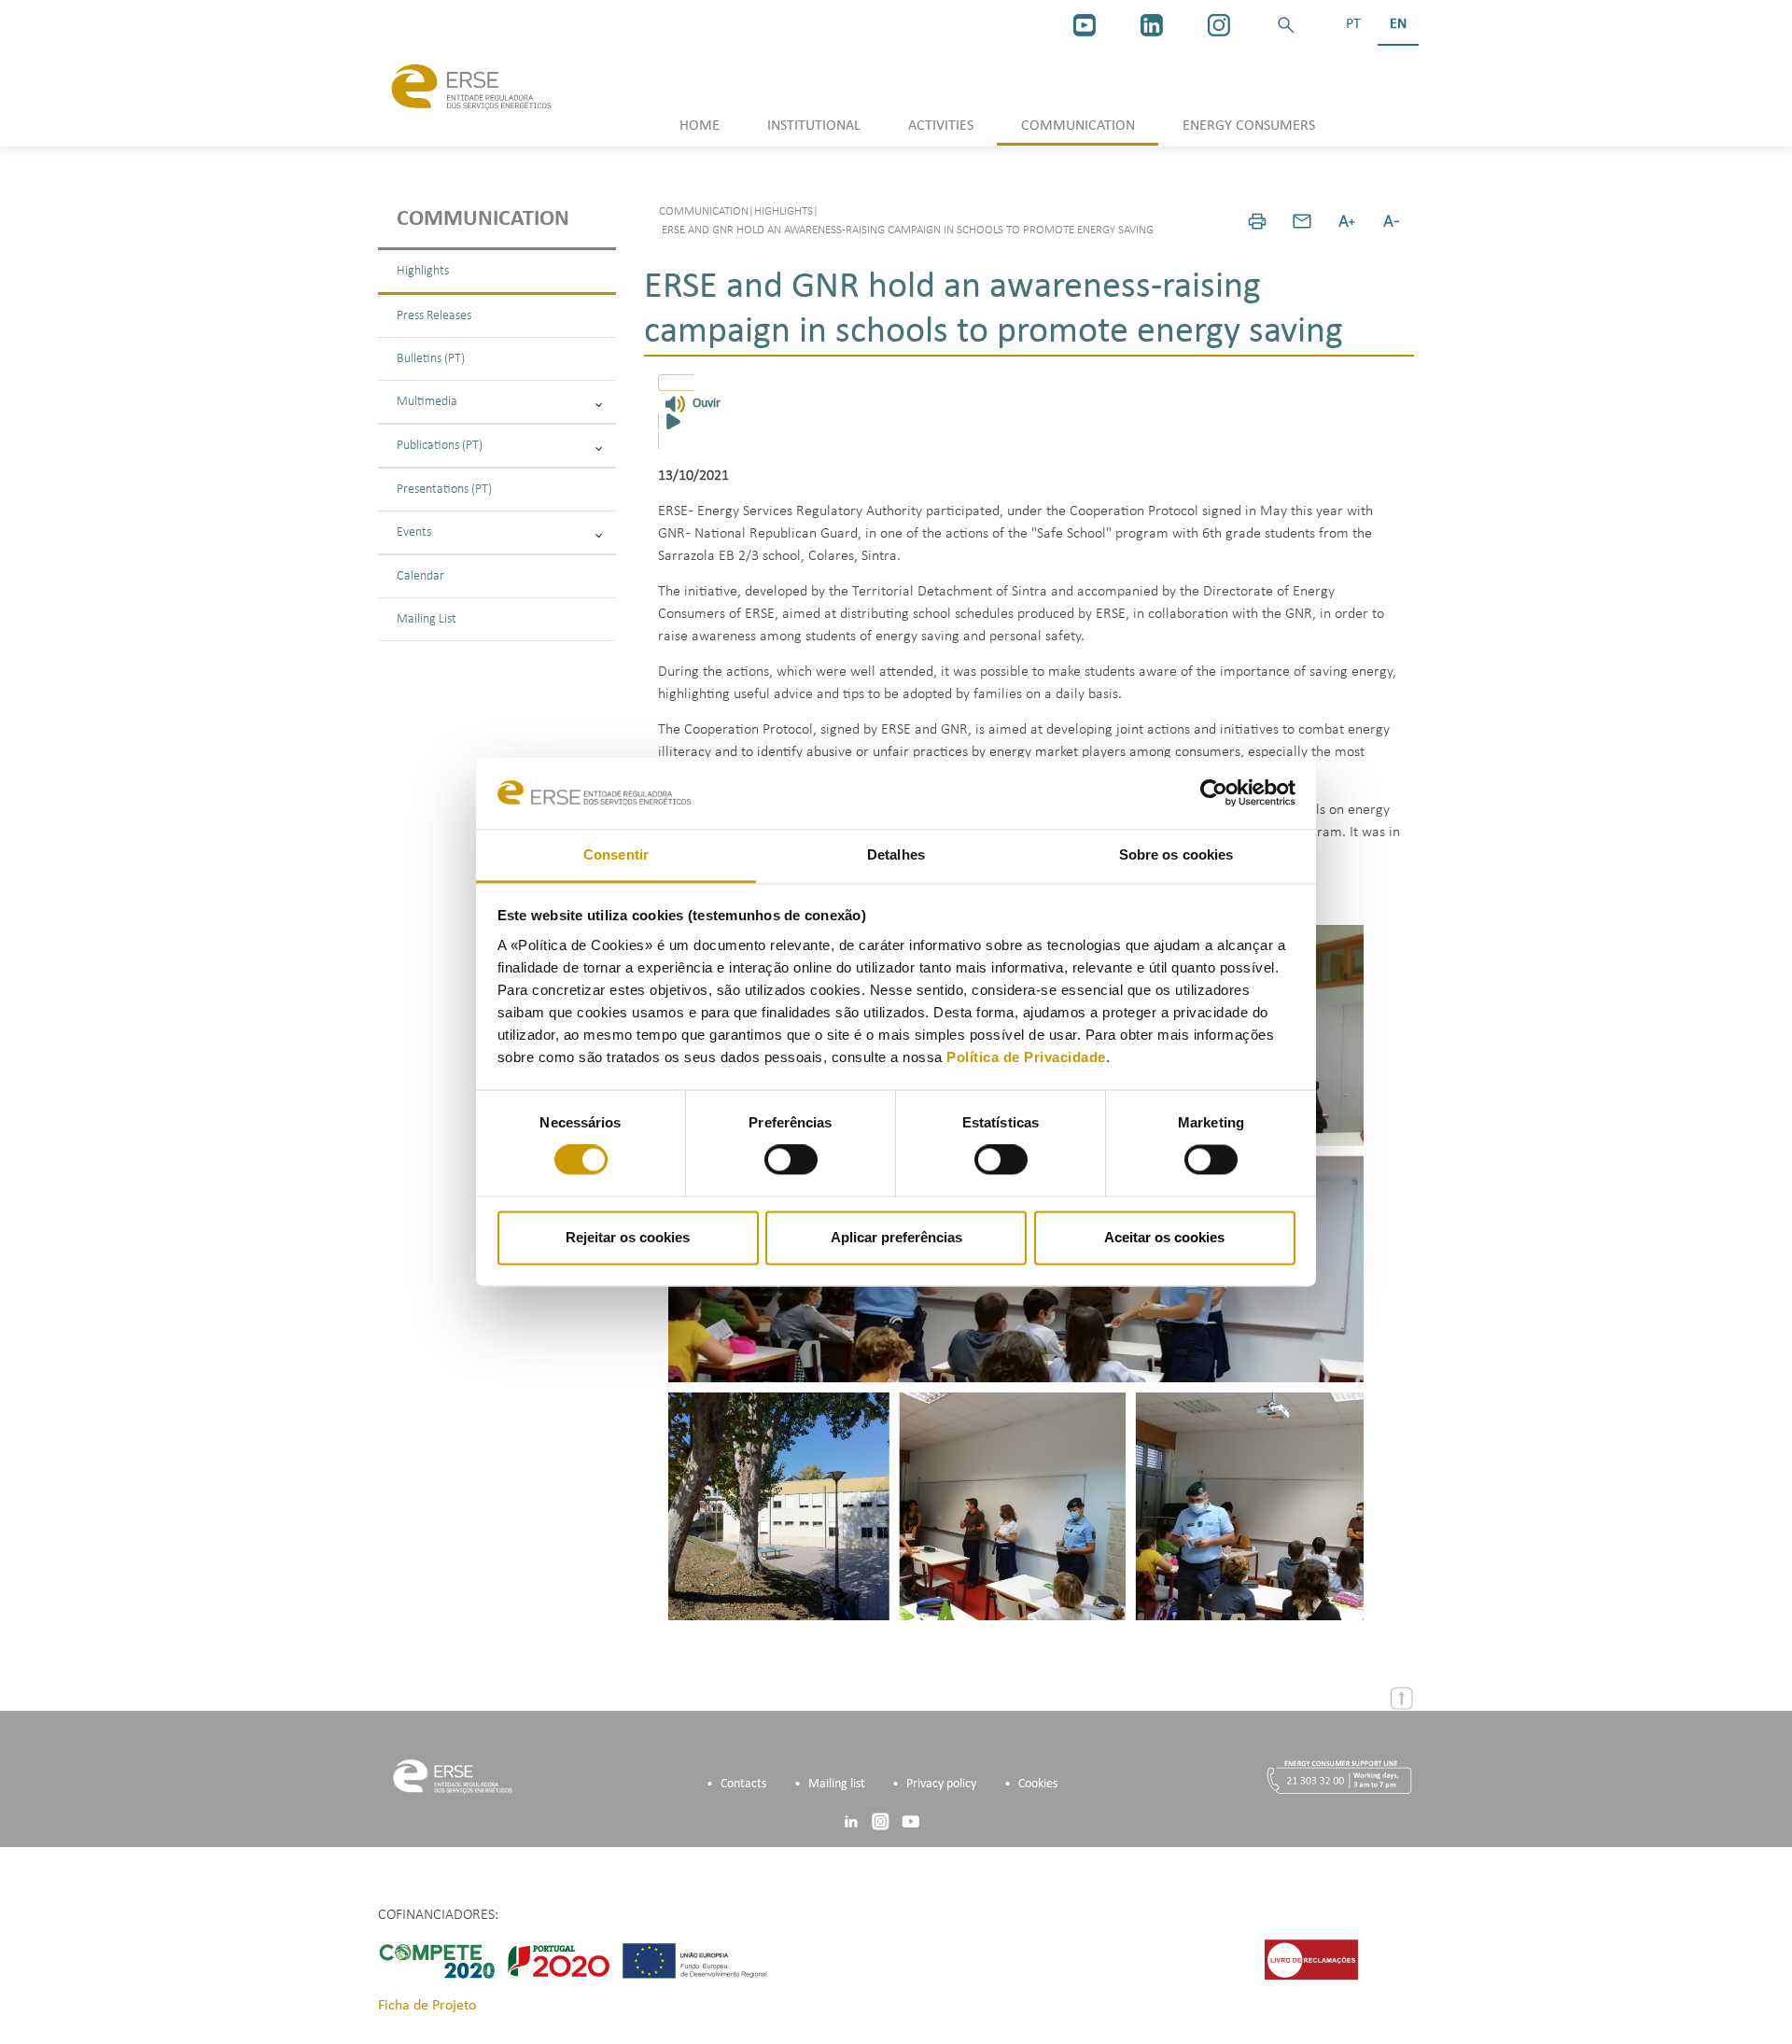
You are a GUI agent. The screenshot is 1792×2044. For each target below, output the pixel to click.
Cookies (1038, 1784)
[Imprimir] (1257, 221)
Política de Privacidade (1026, 1057)
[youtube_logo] (1085, 25)
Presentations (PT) (444, 490)
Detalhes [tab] (896, 854)
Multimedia (427, 402)
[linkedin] (1152, 25)
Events (414, 532)
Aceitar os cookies (1164, 1237)
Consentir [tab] (616, 854)
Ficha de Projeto (427, 2006)
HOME (700, 126)
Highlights (423, 271)
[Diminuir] (1392, 221)
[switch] (791, 1160)
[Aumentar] (1347, 221)
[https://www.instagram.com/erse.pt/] (1219, 25)
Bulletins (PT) (431, 359)
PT (1353, 24)
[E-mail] (1302, 221)
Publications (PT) (440, 446)
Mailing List (427, 619)
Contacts (743, 1784)
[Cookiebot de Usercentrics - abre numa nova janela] (1214, 793)
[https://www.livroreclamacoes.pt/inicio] (1311, 1959)
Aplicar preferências (896, 1237)
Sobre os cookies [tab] (1176, 854)
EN (1398, 24)
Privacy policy (941, 1784)
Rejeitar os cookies (628, 1237)
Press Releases (434, 316)
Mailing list (837, 1784)
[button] (1286, 25)
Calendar (420, 576)
